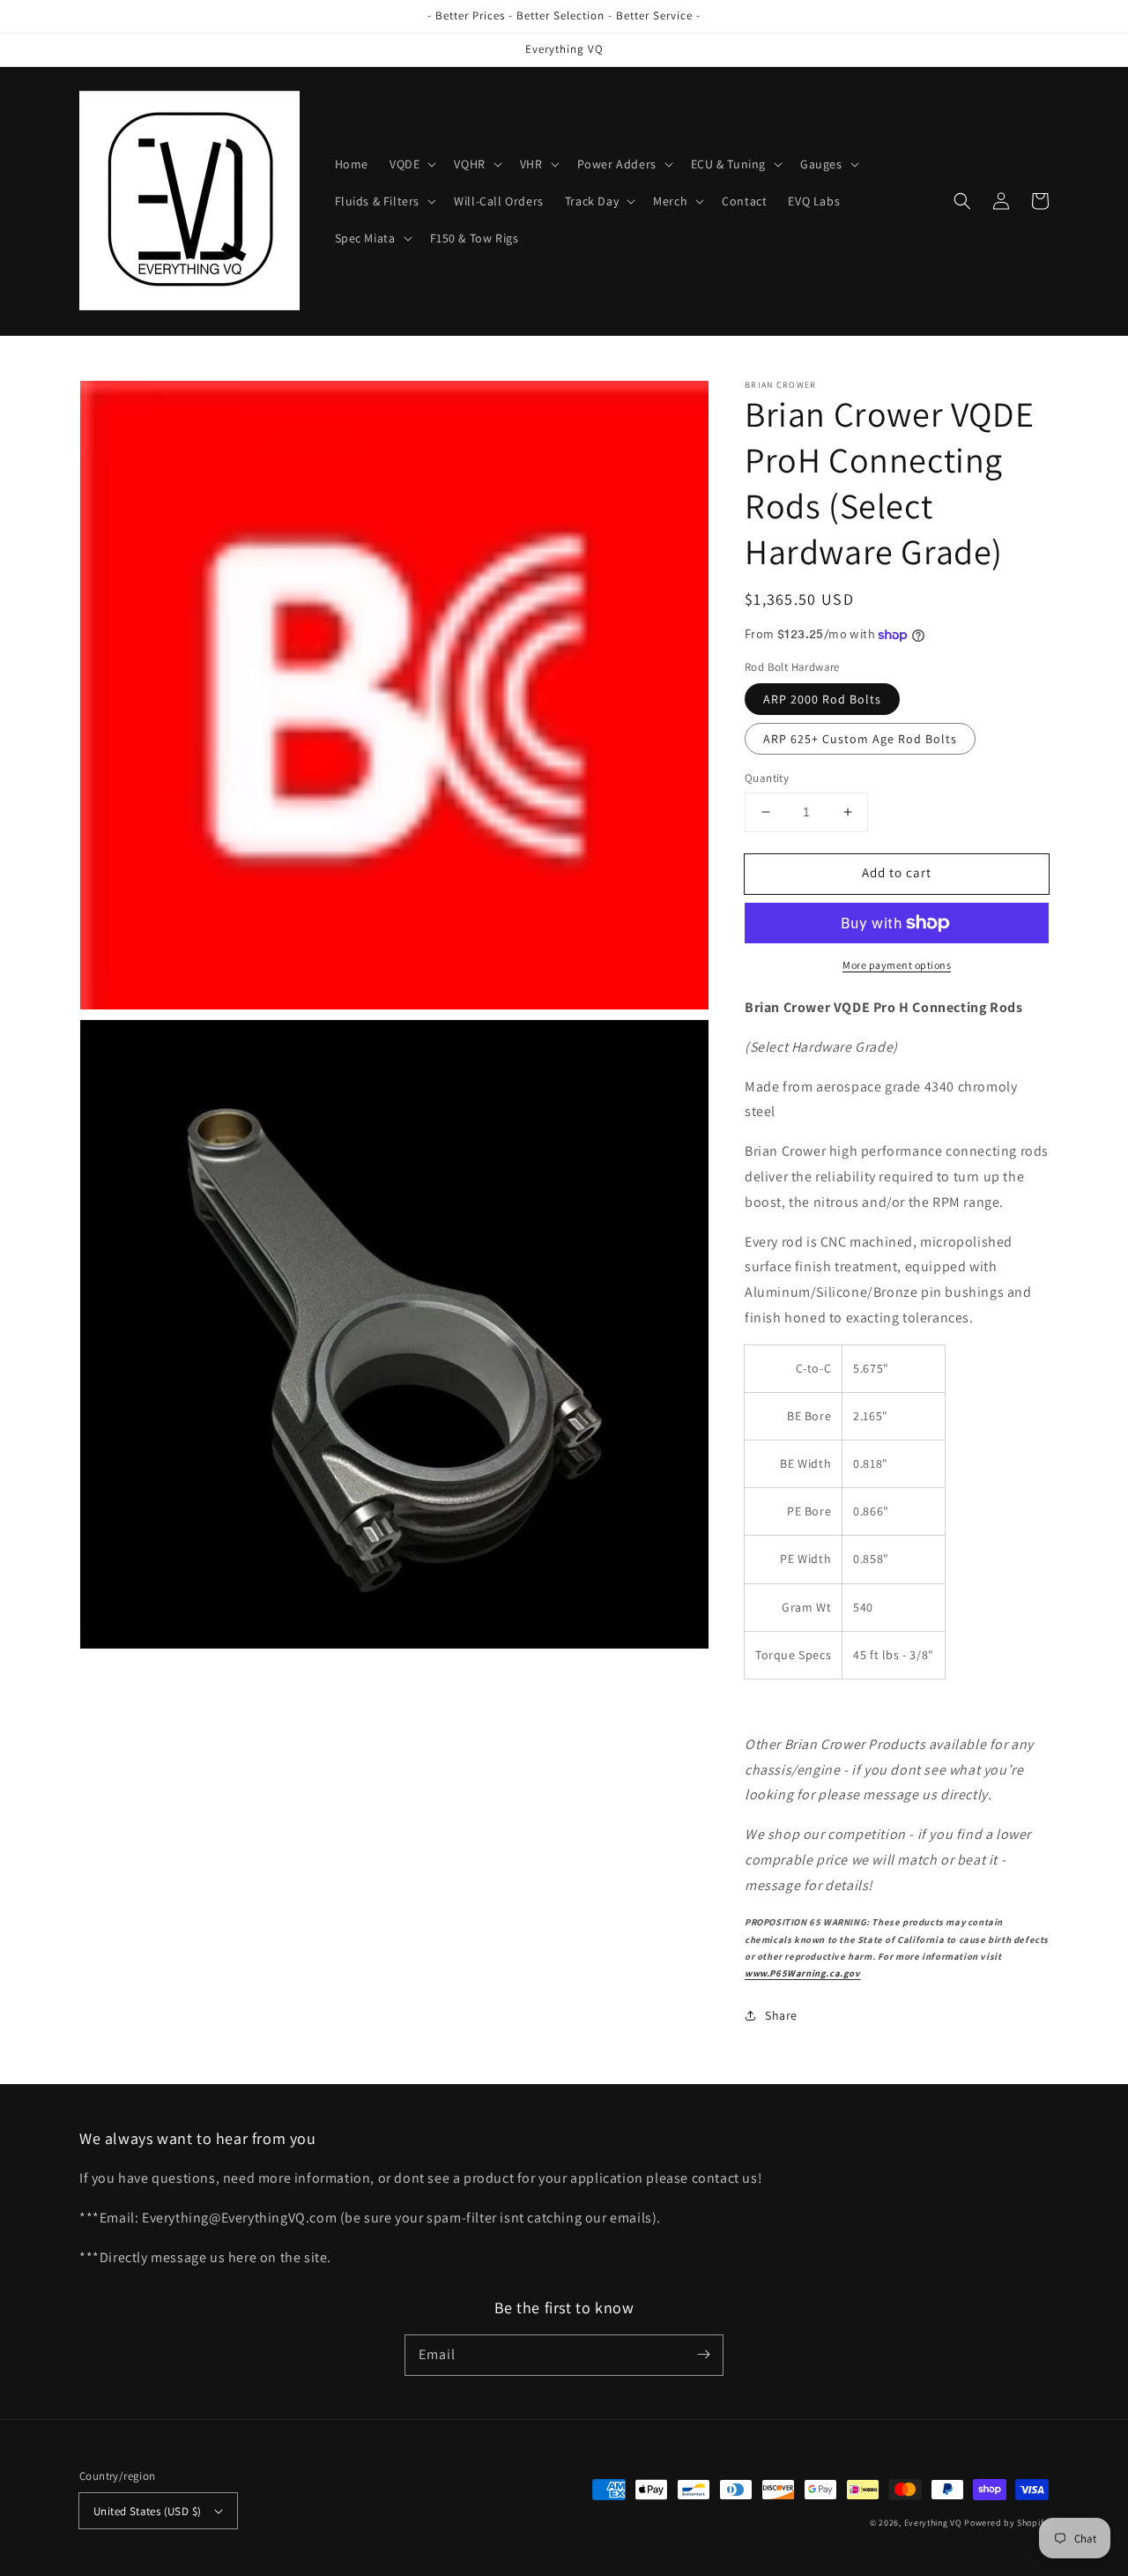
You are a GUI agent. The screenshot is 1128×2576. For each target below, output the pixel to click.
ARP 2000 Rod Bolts (822, 699)
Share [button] (781, 2015)
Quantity (767, 778)
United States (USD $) (147, 2511)
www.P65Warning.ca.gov (803, 1973)
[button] (411, 164)
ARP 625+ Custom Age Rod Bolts (860, 739)
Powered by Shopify (1006, 2523)
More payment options (897, 965)
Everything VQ (933, 2523)
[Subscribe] (703, 2355)
